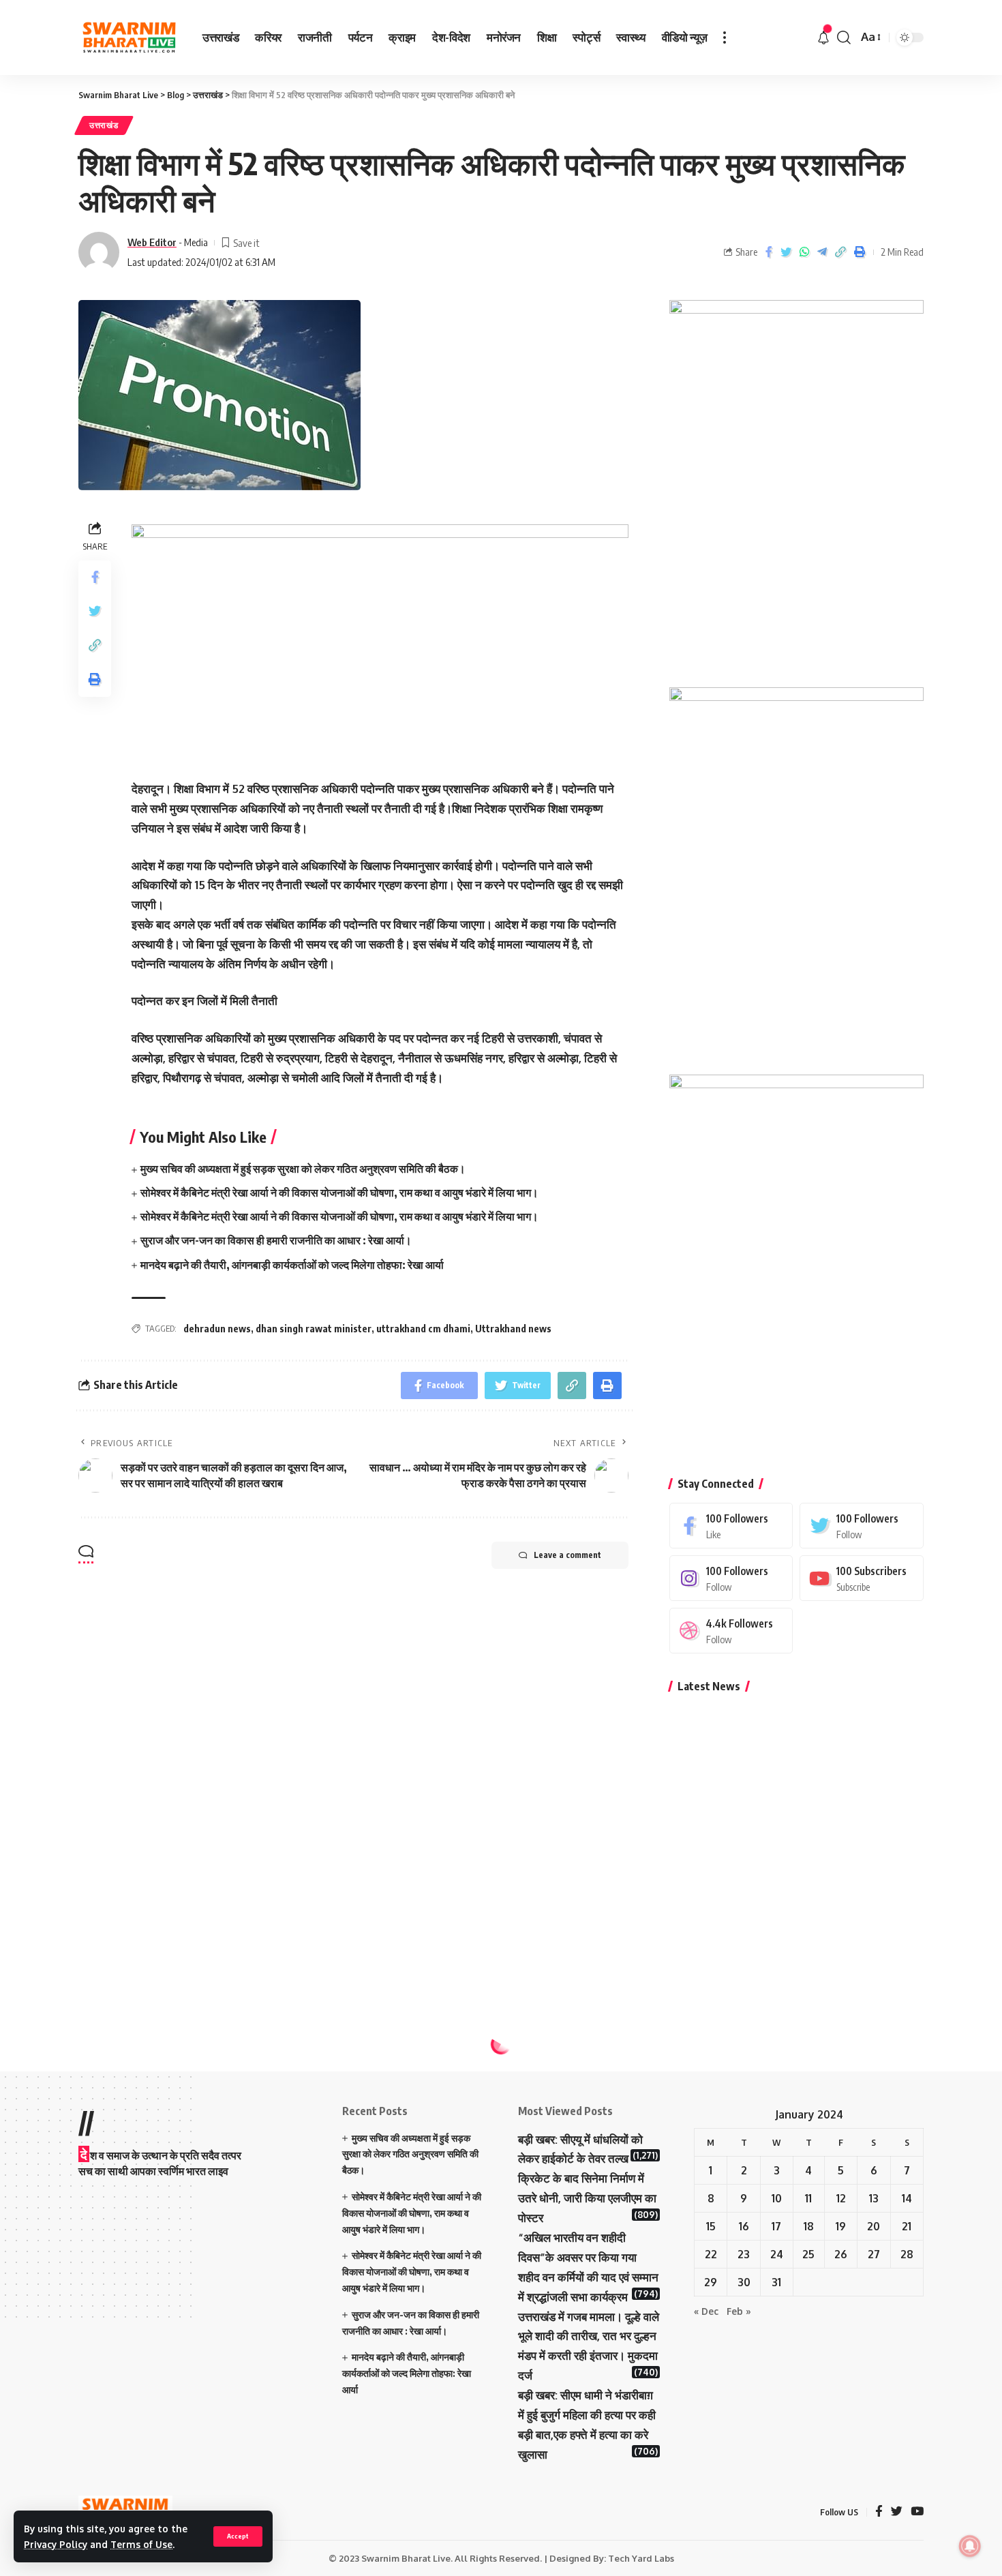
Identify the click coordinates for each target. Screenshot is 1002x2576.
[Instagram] (731, 1578)
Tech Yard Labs (641, 2558)
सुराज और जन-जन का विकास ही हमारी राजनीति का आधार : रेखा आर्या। (276, 1240)
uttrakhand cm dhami (423, 1329)
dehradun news (217, 1329)
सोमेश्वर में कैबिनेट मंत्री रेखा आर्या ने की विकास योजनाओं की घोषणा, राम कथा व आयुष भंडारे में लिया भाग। (339, 1193)
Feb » (739, 2311)
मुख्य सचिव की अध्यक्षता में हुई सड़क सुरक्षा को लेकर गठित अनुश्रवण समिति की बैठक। (303, 1169)
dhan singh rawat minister (314, 1329)
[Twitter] (862, 1526)
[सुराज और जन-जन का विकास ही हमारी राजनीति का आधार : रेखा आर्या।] (703, 1949)
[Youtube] (862, 1578)
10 (777, 2198)
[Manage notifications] (970, 2546)
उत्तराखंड (104, 125)
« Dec (706, 2311)
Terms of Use (141, 2544)
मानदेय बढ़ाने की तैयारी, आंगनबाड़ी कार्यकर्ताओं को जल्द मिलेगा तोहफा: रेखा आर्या (292, 1265)
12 (841, 2198)
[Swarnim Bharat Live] (130, 38)
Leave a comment (567, 1555)
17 (776, 2226)
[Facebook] (731, 1526)
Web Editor (152, 242)
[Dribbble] (731, 1631)
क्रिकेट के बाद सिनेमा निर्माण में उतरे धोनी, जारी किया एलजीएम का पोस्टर (587, 2198)
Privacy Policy (56, 2544)
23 (744, 2254)
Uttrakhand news (513, 1329)
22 (711, 2254)
